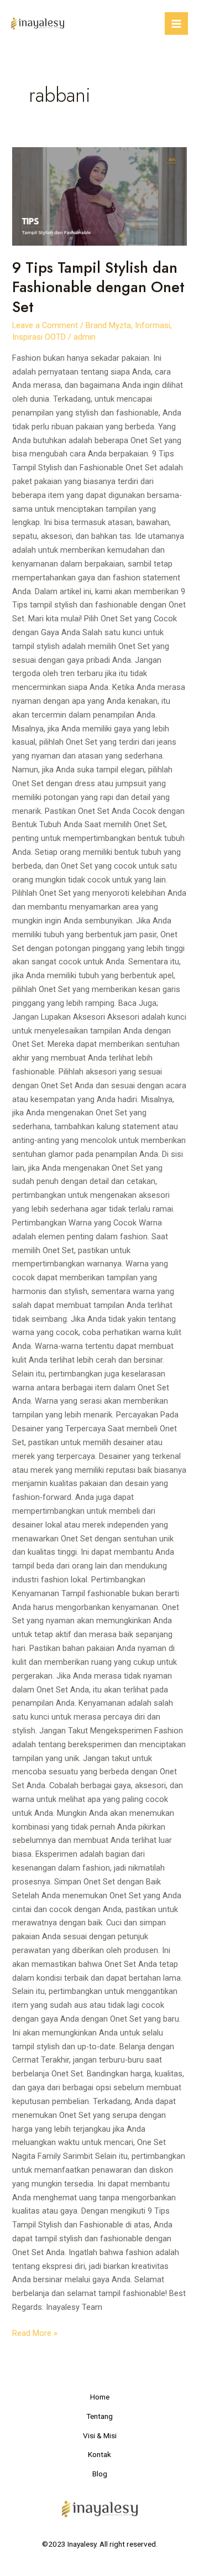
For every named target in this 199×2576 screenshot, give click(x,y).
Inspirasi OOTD (39, 337)
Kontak (99, 2454)
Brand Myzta (108, 325)
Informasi (153, 325)
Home (100, 2397)
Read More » (35, 2332)
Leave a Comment (45, 325)
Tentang (99, 2416)
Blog (100, 2474)
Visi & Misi (100, 2435)
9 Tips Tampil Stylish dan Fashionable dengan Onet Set (98, 287)
